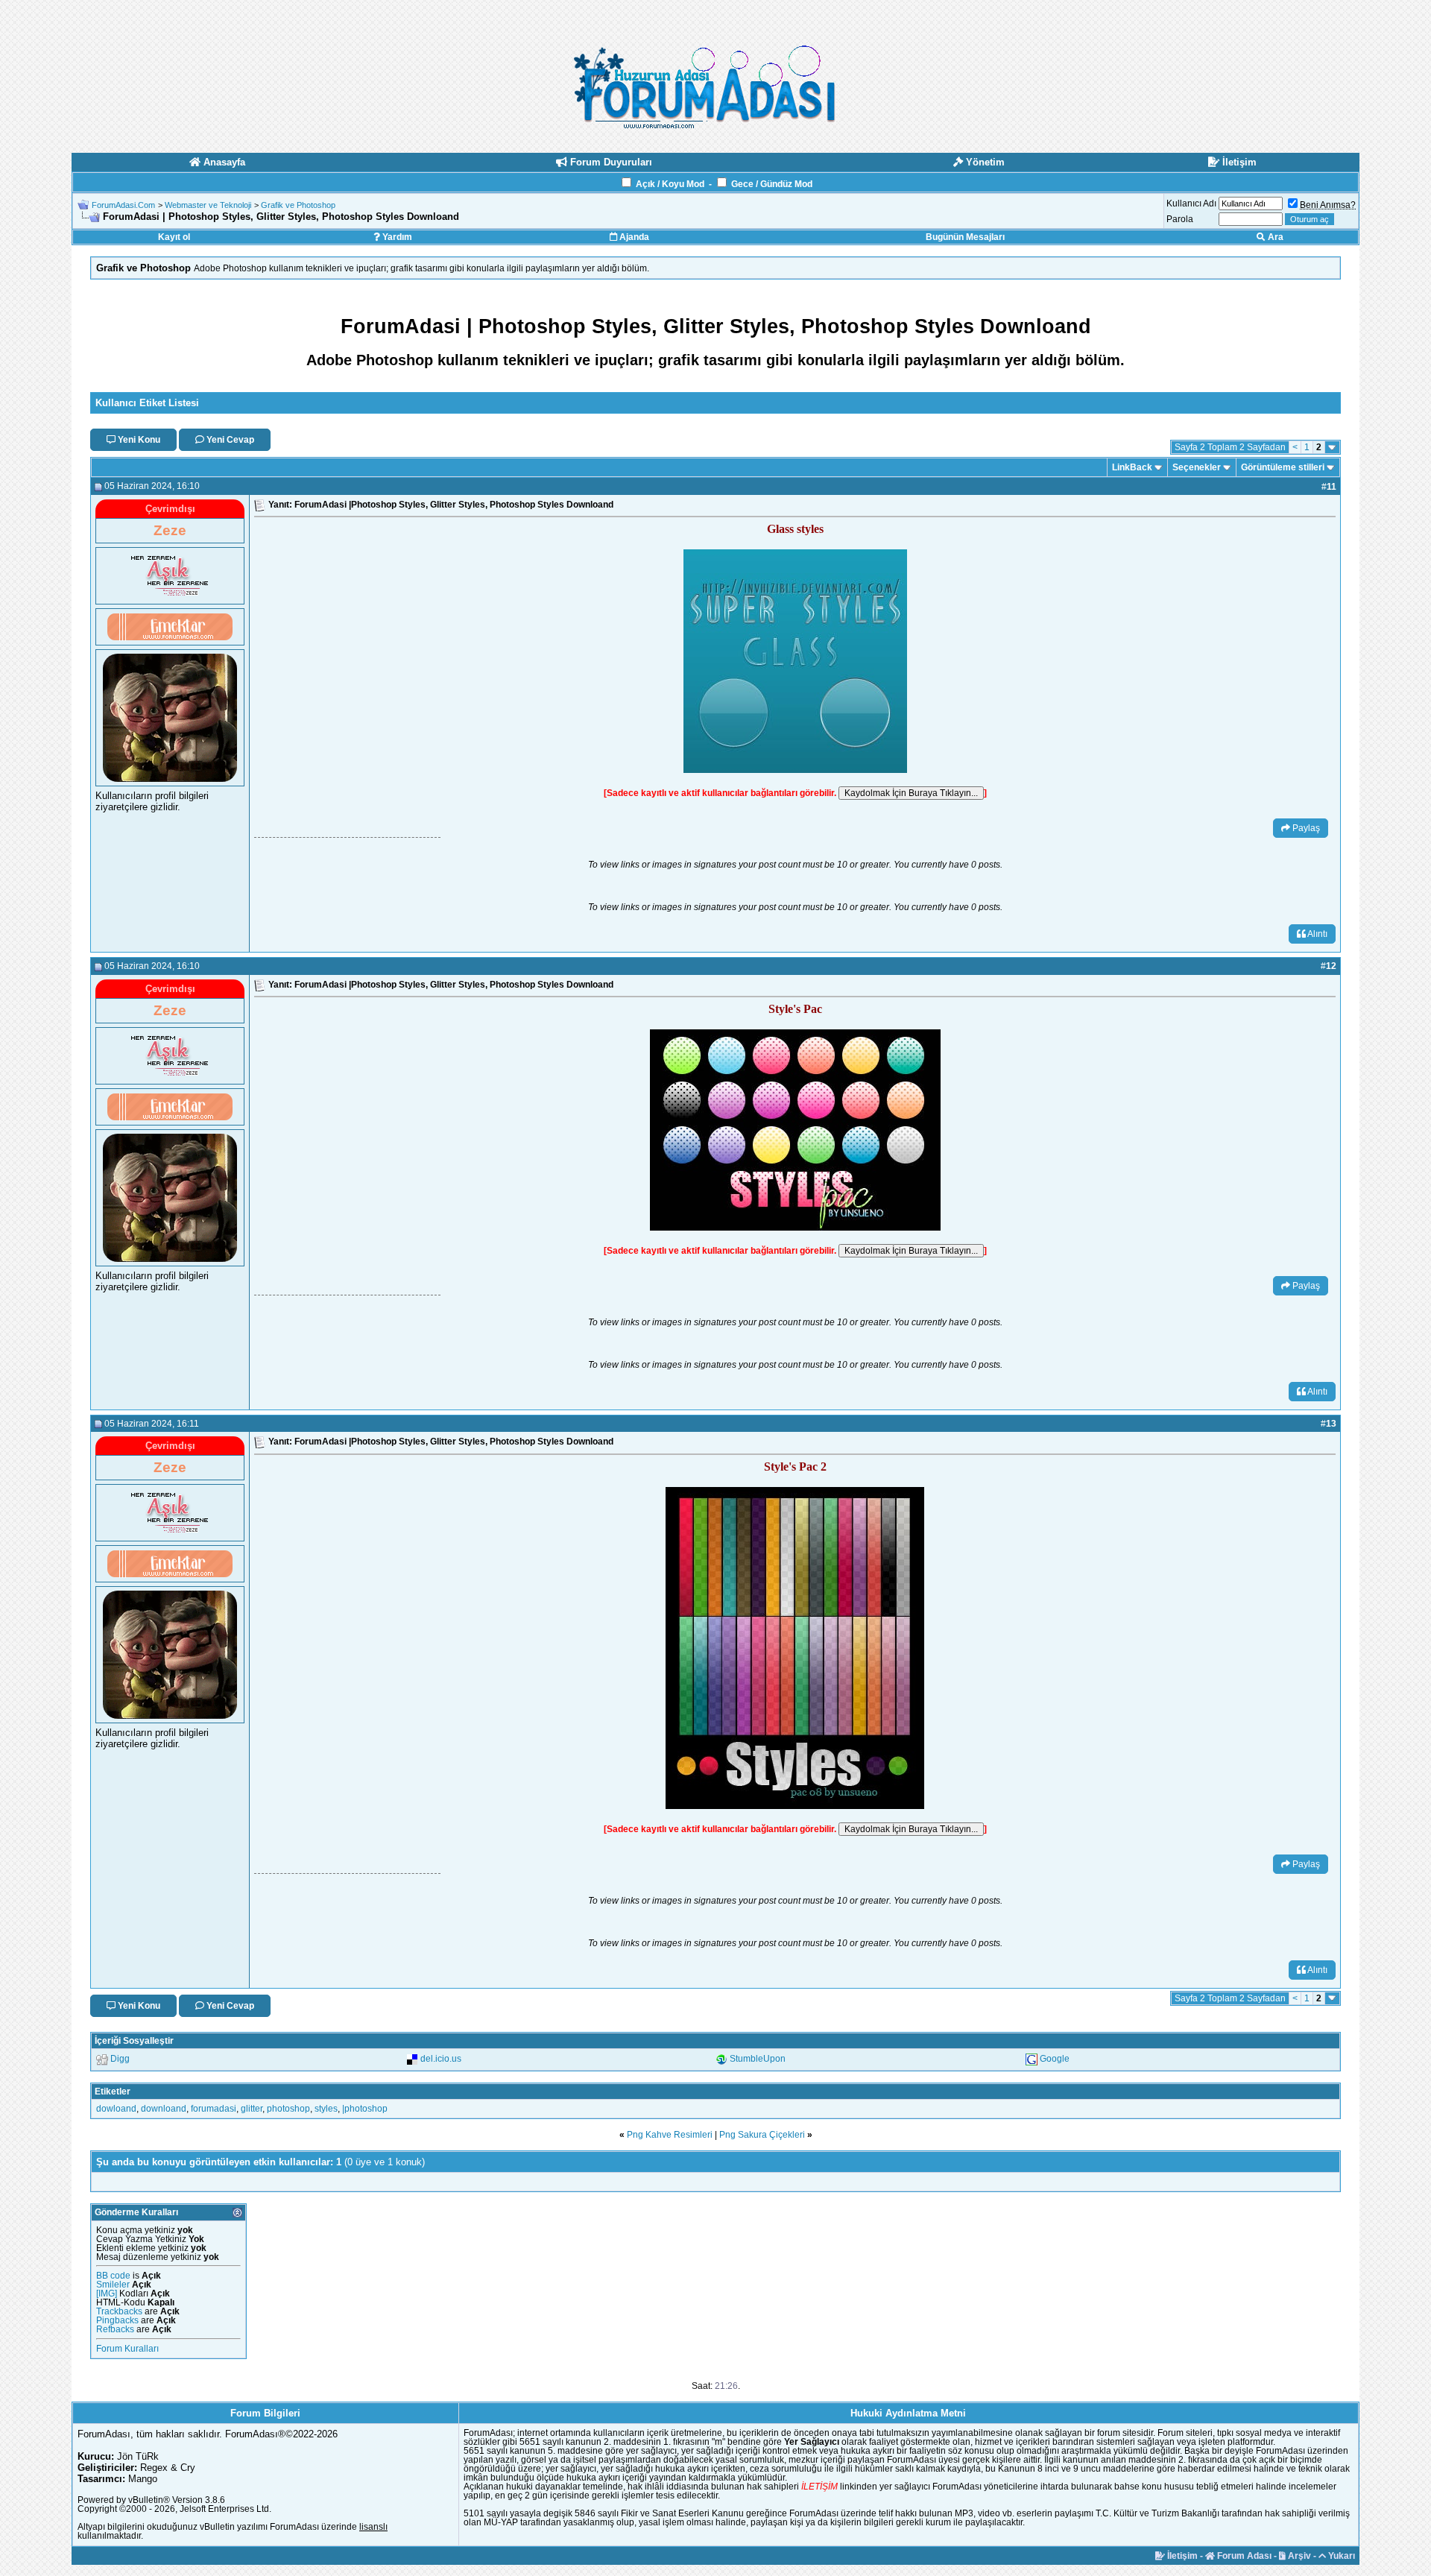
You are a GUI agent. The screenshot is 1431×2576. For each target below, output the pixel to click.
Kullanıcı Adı (1191, 203)
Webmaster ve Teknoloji (208, 205)
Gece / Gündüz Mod (772, 184)
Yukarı (1340, 2556)
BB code (113, 2276)
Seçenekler (1197, 467)
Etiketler (113, 2092)
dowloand (116, 2109)
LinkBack (1132, 467)
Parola (1180, 219)
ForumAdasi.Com (123, 205)
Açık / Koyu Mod (670, 184)
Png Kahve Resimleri (670, 2135)
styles (326, 2109)
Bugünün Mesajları (965, 237)
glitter (252, 2109)
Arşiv (1298, 2556)
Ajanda (633, 237)
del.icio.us (441, 2059)
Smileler (113, 2285)
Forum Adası (1243, 2556)
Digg (120, 2059)
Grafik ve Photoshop (298, 205)
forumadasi (214, 2109)
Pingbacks (117, 2320)
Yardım (396, 237)
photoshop (288, 2109)
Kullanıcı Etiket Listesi (147, 403)
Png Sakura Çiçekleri (762, 2135)
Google (1055, 2059)
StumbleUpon (758, 2059)
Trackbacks (119, 2311)
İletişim (1181, 2556)
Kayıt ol (174, 237)
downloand (164, 2109)
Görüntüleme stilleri (1283, 467)
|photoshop (365, 2109)
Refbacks (115, 2329)
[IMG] (107, 2294)
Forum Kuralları (127, 2349)
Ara (1274, 237)
